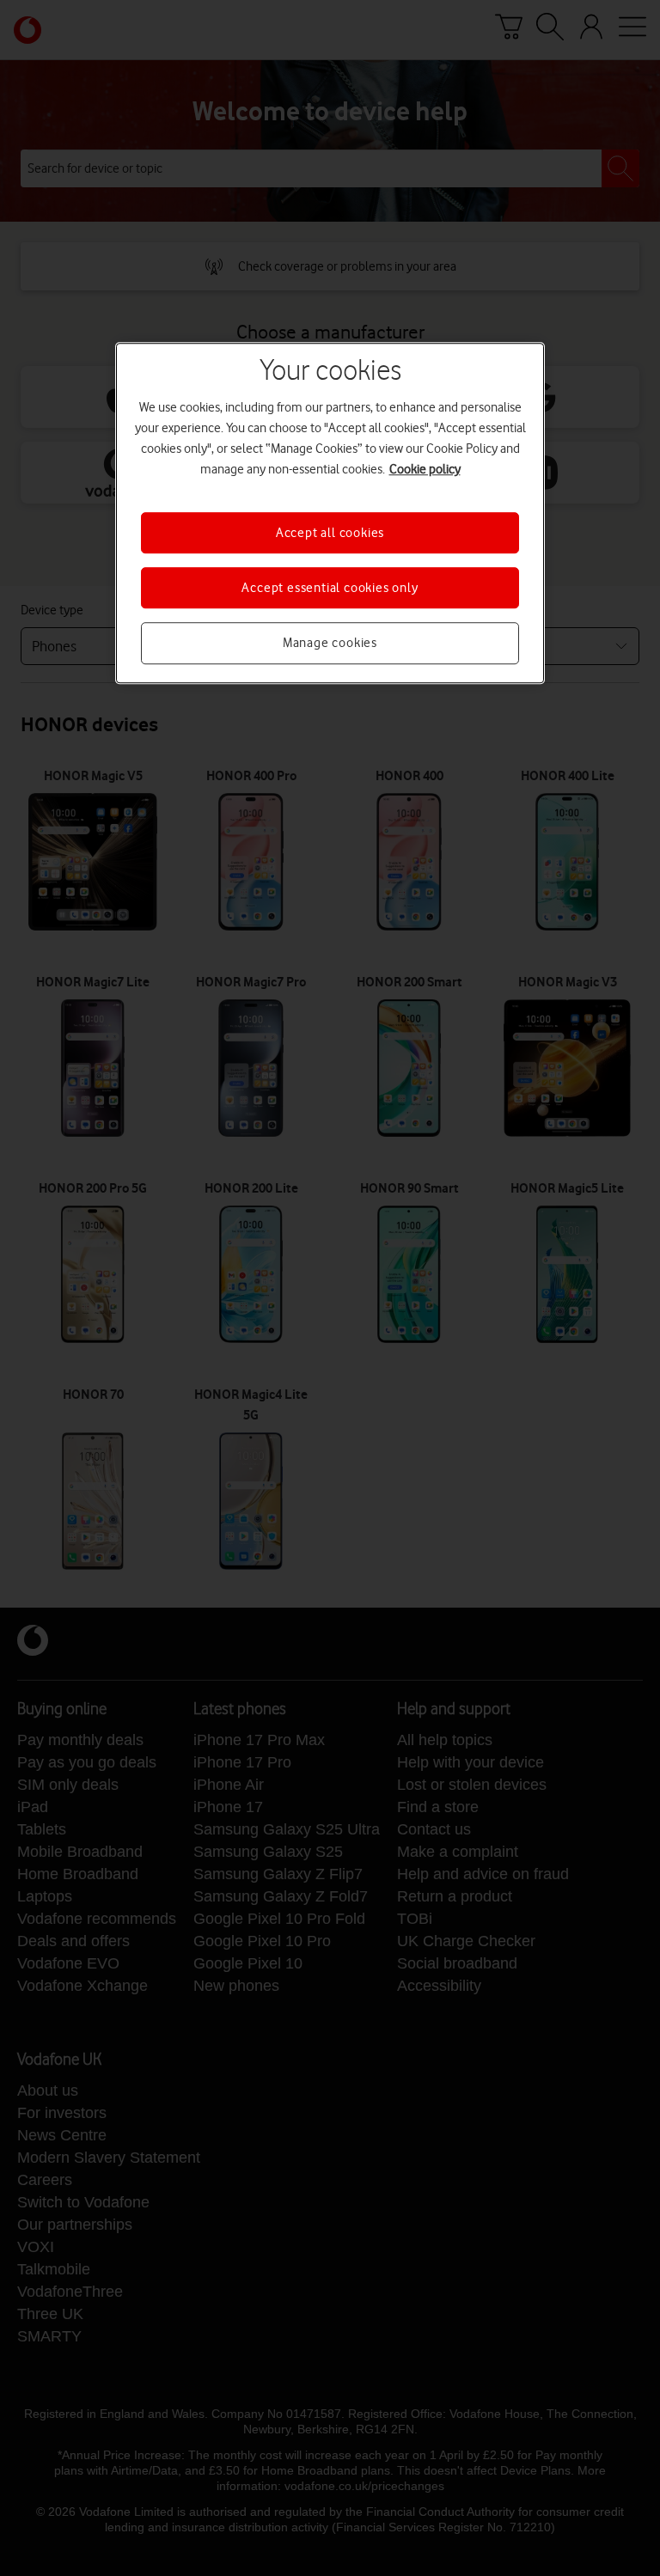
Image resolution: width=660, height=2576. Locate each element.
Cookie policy (425, 469)
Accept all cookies (330, 533)
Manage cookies (330, 644)
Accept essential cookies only (330, 588)
